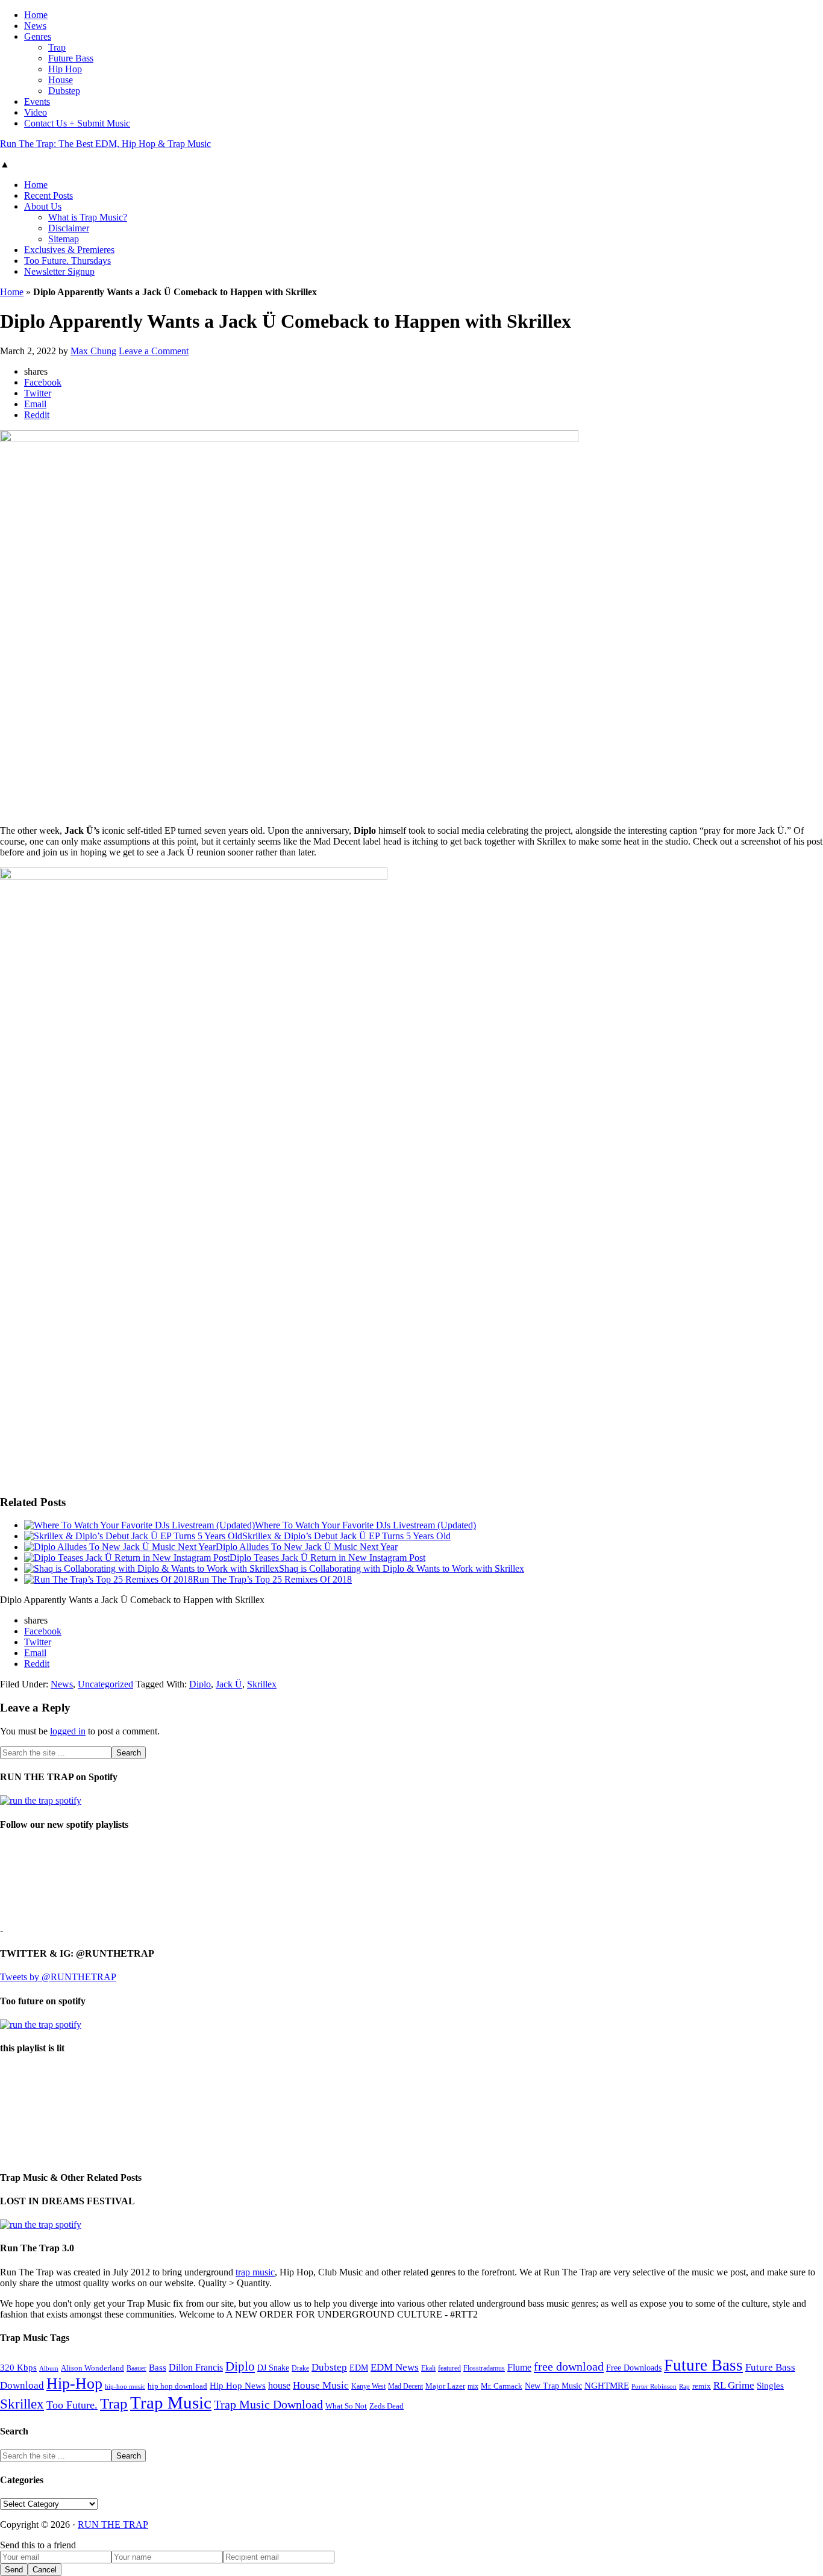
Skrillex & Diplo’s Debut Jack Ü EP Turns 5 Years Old (346, 1536)
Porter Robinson (654, 2387)
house (279, 2385)
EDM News (395, 2367)
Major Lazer (445, 2386)
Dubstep (329, 2367)
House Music (321, 2385)
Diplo (200, 1684)
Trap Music (171, 2402)
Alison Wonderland (92, 2368)
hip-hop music (125, 2386)
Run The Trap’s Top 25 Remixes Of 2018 (272, 1579)
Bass (158, 2367)
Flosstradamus (484, 2368)
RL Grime (734, 2385)
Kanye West (368, 2386)
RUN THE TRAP (113, 2524)
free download (569, 2366)
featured (449, 2368)
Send (14, 2570)
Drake (300, 2368)
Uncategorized (105, 1684)
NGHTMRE (607, 2386)
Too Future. (72, 2405)
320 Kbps (18, 2367)
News (62, 1684)
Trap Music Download (268, 2404)
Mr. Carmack (502, 2386)
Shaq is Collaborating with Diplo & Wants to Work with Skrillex (402, 1568)
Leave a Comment (154, 351)
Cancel (45, 2570)
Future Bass (703, 2365)
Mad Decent (405, 2387)
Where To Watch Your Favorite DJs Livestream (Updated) (365, 1525)
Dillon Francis (196, 2367)
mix (473, 2387)
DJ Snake (273, 2368)
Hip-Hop (74, 2384)
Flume (519, 2367)
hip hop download (177, 2386)
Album (49, 2368)
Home (12, 292)
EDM (359, 2368)
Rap (684, 2386)
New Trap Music (553, 2386)
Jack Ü (229, 1684)
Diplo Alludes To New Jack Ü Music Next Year (307, 1547)
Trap (114, 2403)
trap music (255, 2272)
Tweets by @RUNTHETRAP (58, 1977)
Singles (770, 2385)
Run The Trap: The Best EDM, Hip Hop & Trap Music (105, 144)
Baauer (136, 2368)
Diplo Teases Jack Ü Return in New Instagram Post (327, 1558)
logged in (68, 1731)
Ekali (428, 2368)
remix (702, 2386)
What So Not (346, 2406)
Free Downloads (634, 2368)
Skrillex (262, 1684)
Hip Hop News (238, 2385)
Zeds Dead (386, 2406)
